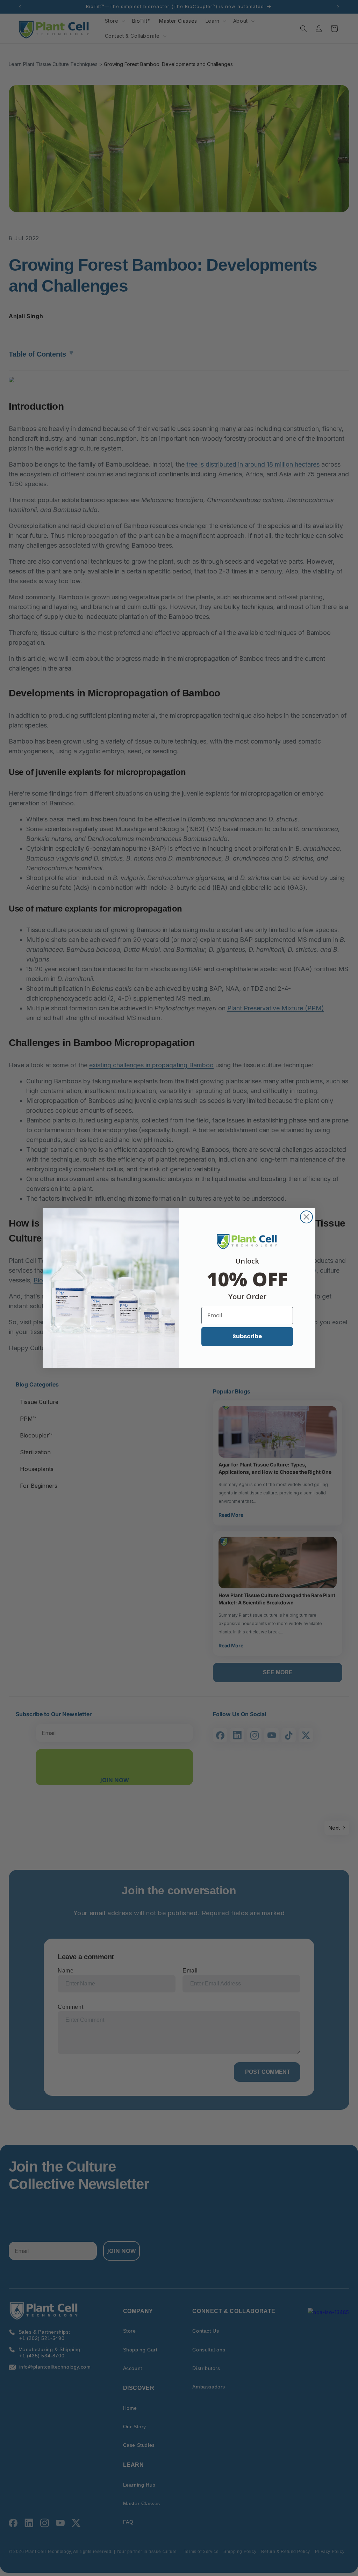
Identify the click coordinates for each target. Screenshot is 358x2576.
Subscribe (247, 1336)
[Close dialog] (306, 1217)
